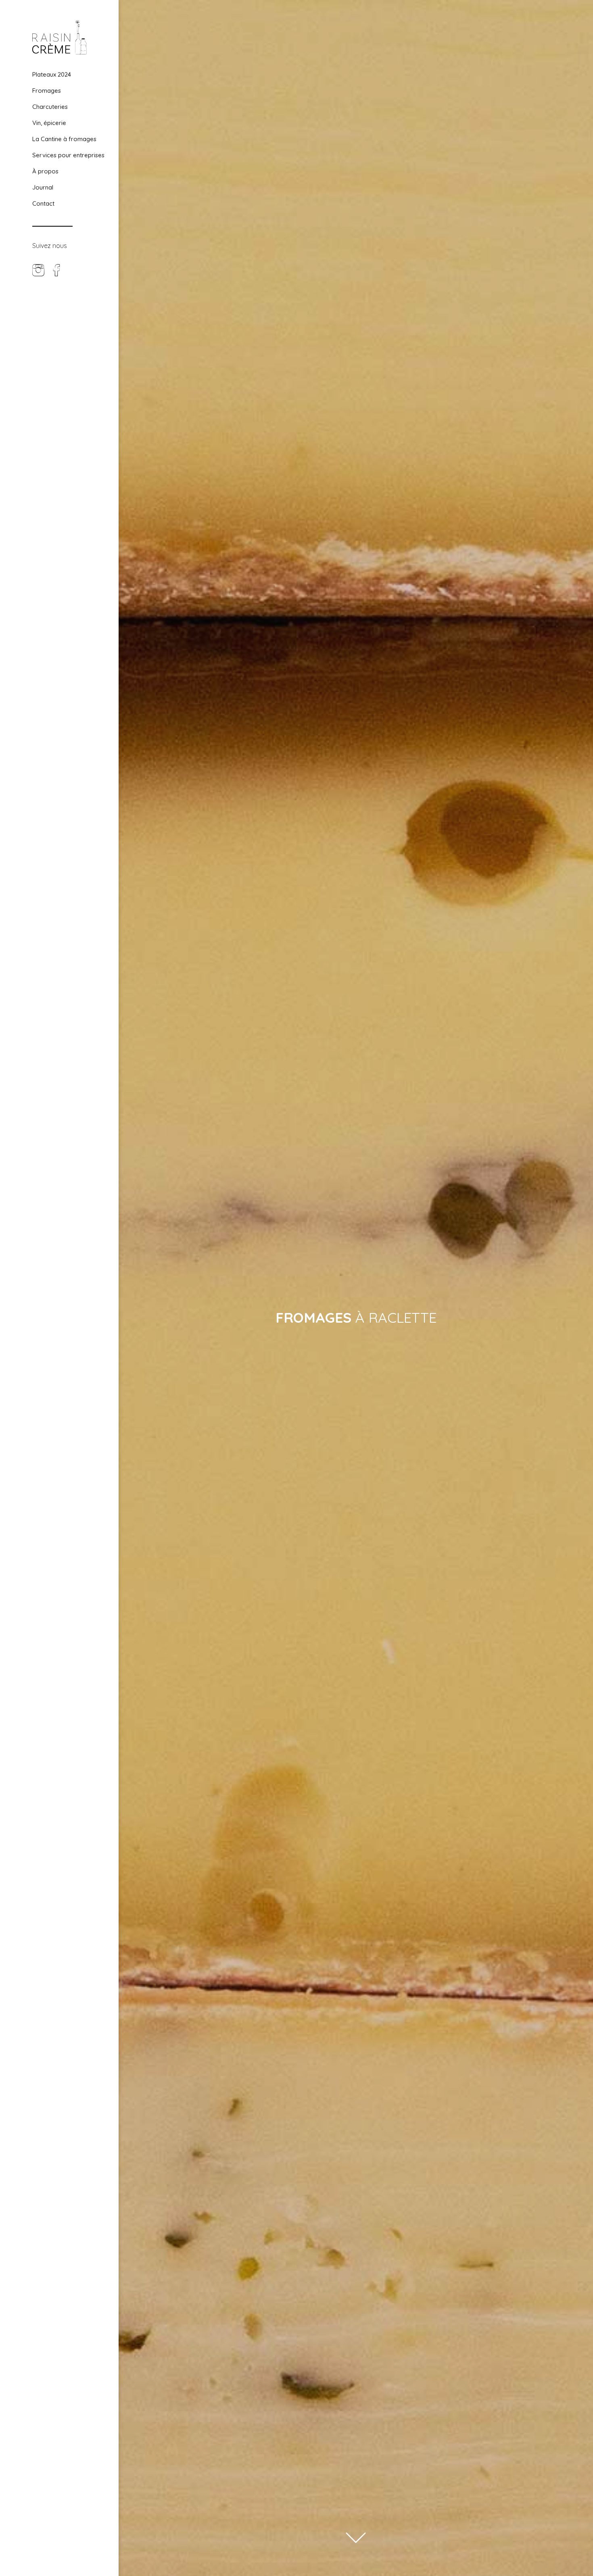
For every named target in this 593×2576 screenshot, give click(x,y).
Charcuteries (50, 107)
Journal (43, 187)
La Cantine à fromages (64, 139)
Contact (43, 203)
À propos (45, 171)
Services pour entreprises (68, 155)
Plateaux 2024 (52, 74)
